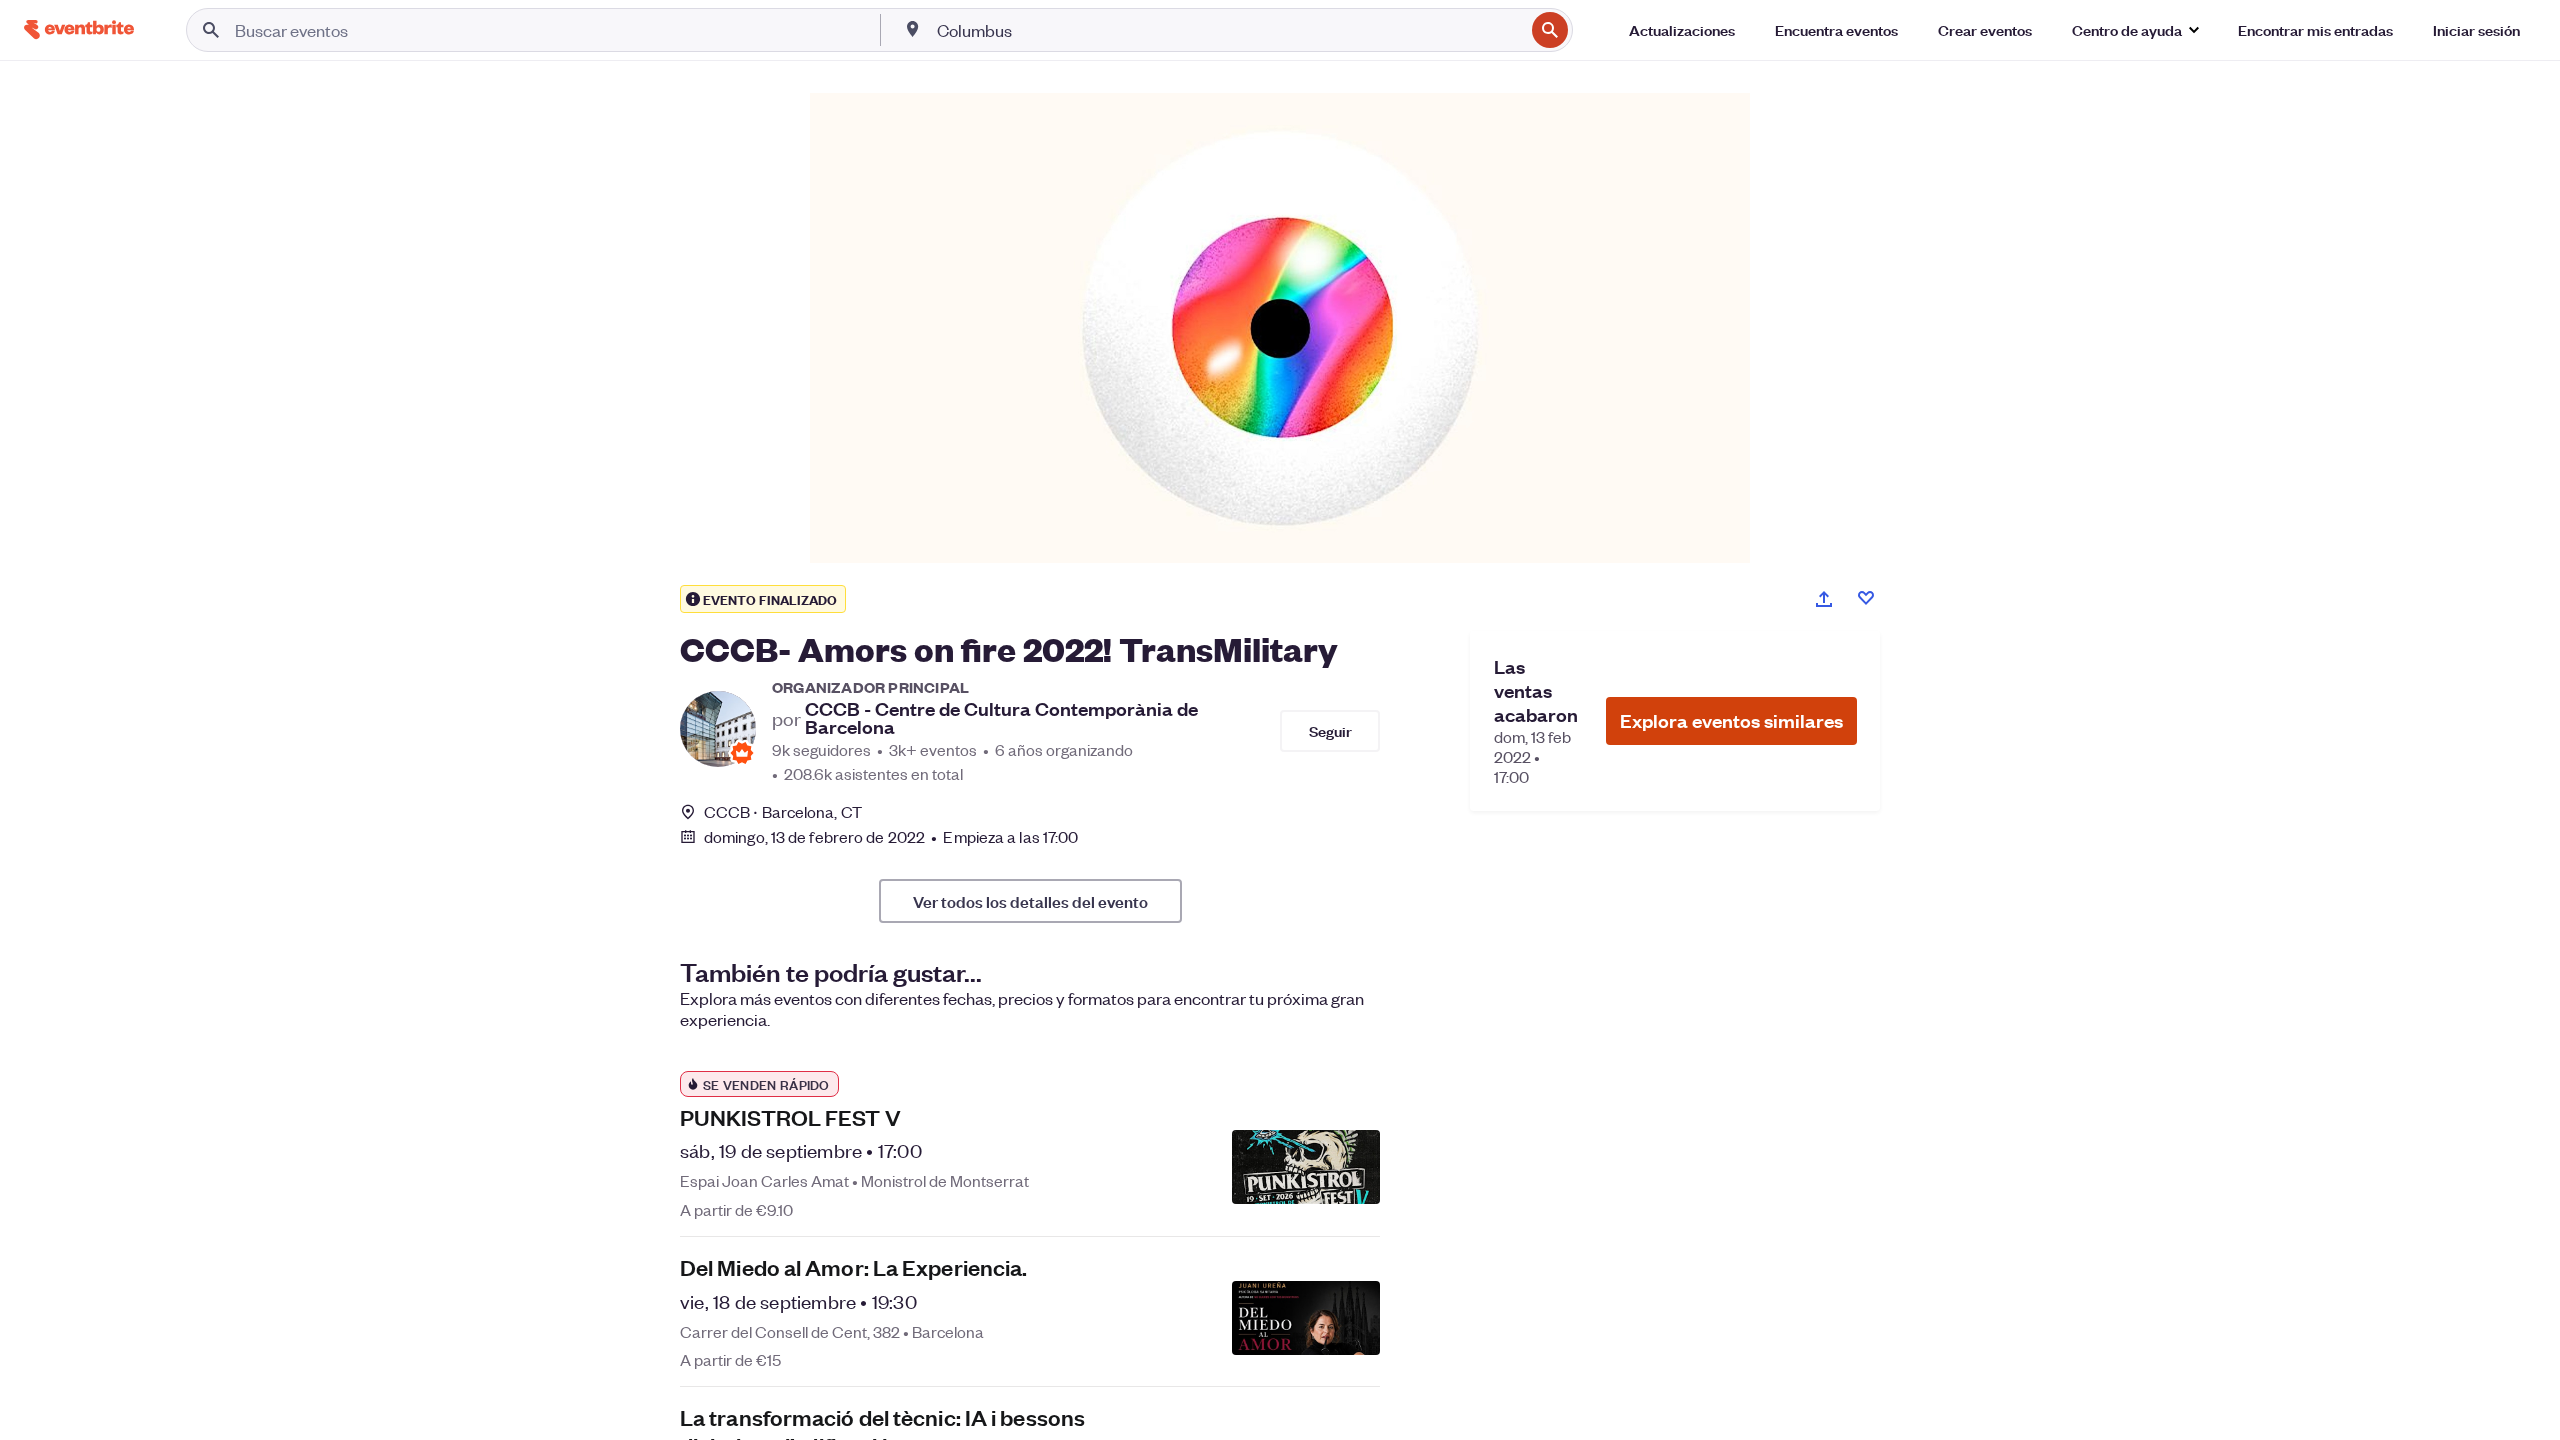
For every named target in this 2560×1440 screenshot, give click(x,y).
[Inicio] (79, 29)
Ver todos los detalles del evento (1030, 901)
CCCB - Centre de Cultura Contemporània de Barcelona (1001, 718)
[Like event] (1866, 598)
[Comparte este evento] (1824, 599)
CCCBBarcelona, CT (783, 811)
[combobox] (1229, 30)
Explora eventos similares (1731, 720)
